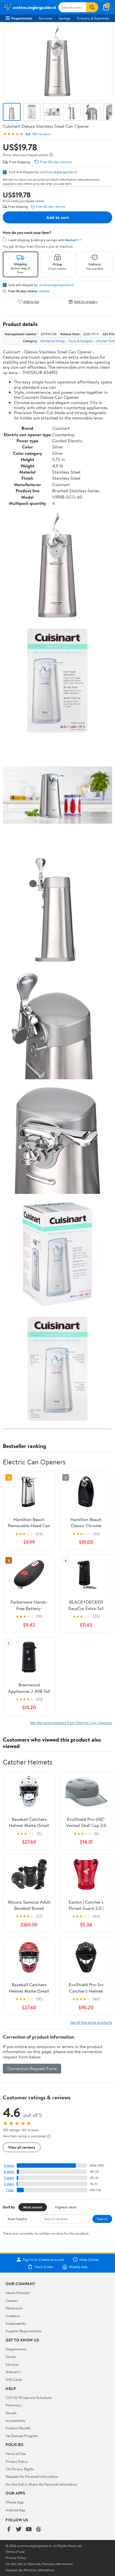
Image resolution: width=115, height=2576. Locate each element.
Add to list (31, 302)
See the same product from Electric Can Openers (71, 1722)
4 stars (9, 2171)
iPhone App (15, 2502)
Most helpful (17, 2219)
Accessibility (15, 2420)
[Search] (92, 7)
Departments (22, 18)
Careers (12, 2300)
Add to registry (86, 302)
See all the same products (91, 2022)
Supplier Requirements (23, 2331)
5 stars (9, 2165)
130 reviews (41, 134)
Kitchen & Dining (53, 341)
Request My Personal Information (32, 2476)
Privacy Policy (17, 2461)
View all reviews (22, 2147)
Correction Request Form (32, 2068)
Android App (15, 2510)
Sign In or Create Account (43, 2259)
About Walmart (18, 2293)
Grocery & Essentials (93, 18)
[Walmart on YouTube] (29, 2530)
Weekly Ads (78, 2267)
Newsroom (14, 2308)
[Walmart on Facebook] (9, 2530)
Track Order (44, 2267)
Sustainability (16, 2323)
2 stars (9, 2184)
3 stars (9, 2178)
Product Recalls (18, 2428)
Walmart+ (13, 2372)
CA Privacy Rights (20, 2469)
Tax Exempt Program (22, 2436)
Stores (11, 2357)
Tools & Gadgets (81, 341)
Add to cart (57, 217)
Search (102, 2219)
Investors (13, 2316)
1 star (10, 2190)
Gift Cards (14, 2379)
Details (45, 291)
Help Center (89, 2259)
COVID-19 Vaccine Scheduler (29, 2398)
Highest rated (66, 2207)
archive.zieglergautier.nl (59, 172)
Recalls (11, 2413)
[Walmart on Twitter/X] (19, 2530)
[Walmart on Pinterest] (39, 2530)
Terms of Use (16, 2454)
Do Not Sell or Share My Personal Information (41, 2484)
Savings (64, 18)
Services (45, 18)
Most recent (33, 2207)
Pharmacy (14, 2405)
